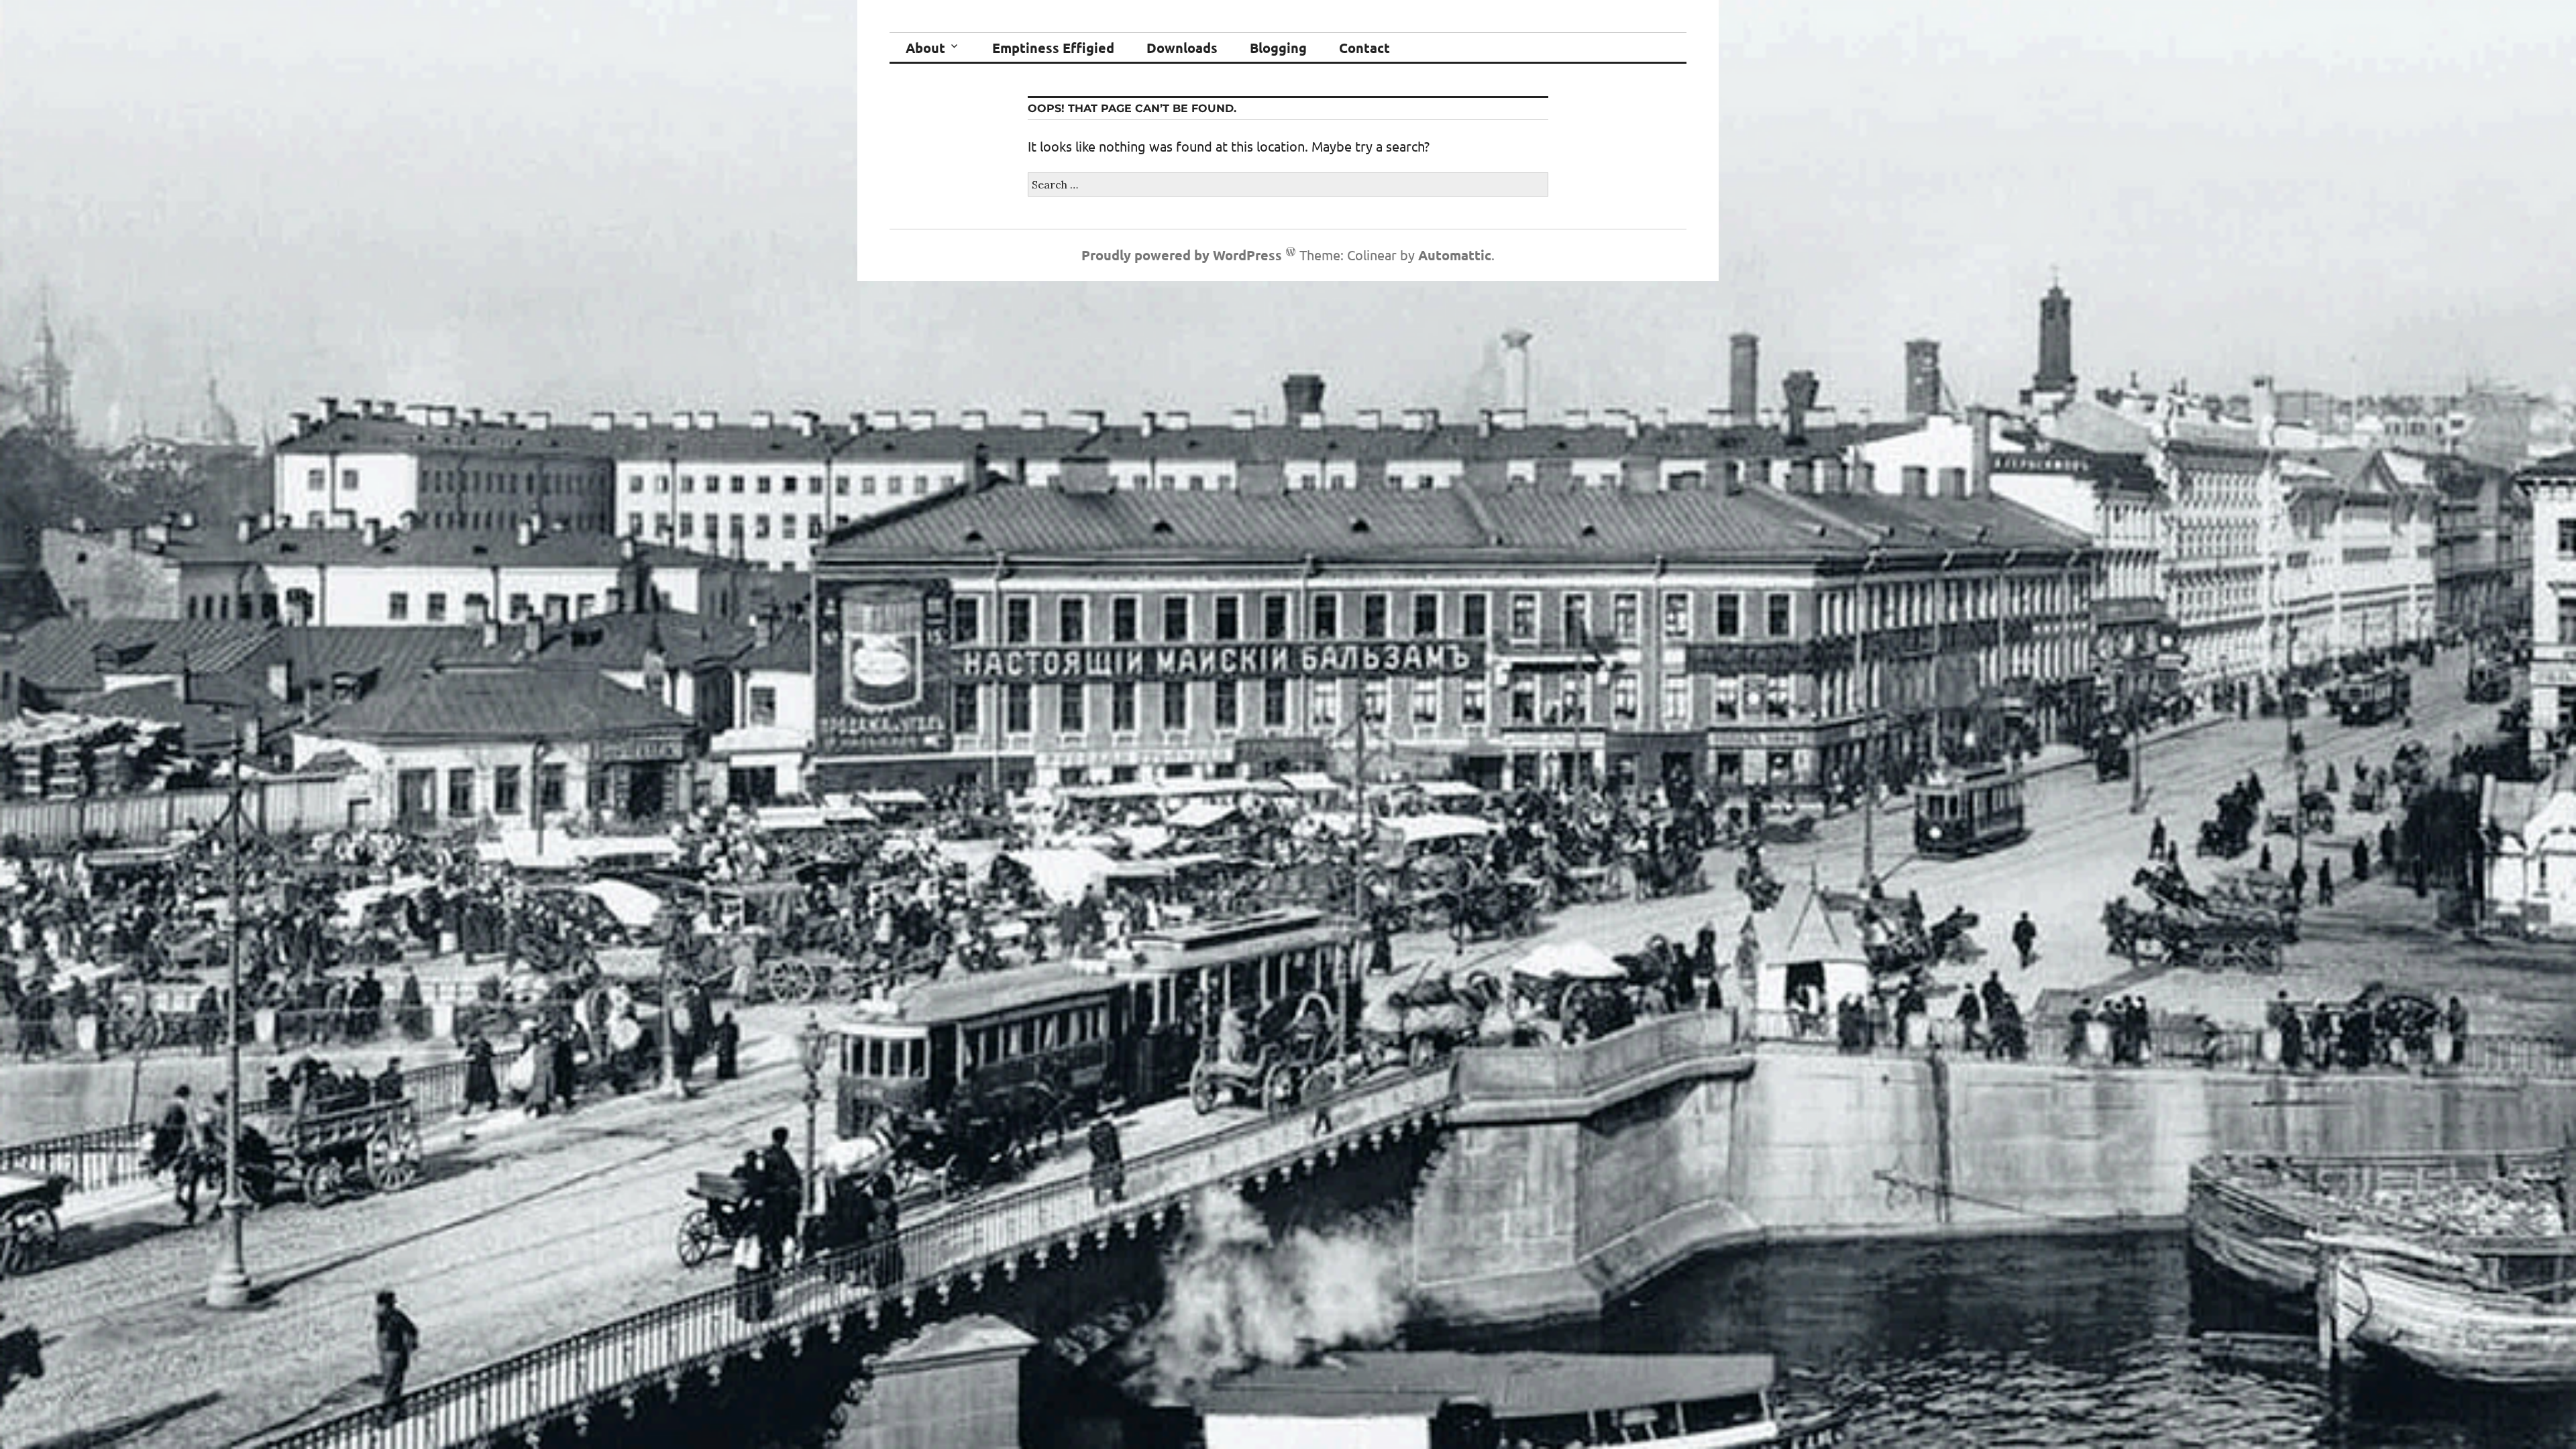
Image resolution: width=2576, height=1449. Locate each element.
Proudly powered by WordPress (1182, 255)
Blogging (1278, 48)
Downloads (1182, 48)
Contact (1364, 48)
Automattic (1455, 255)
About (925, 48)
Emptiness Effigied (1053, 48)
